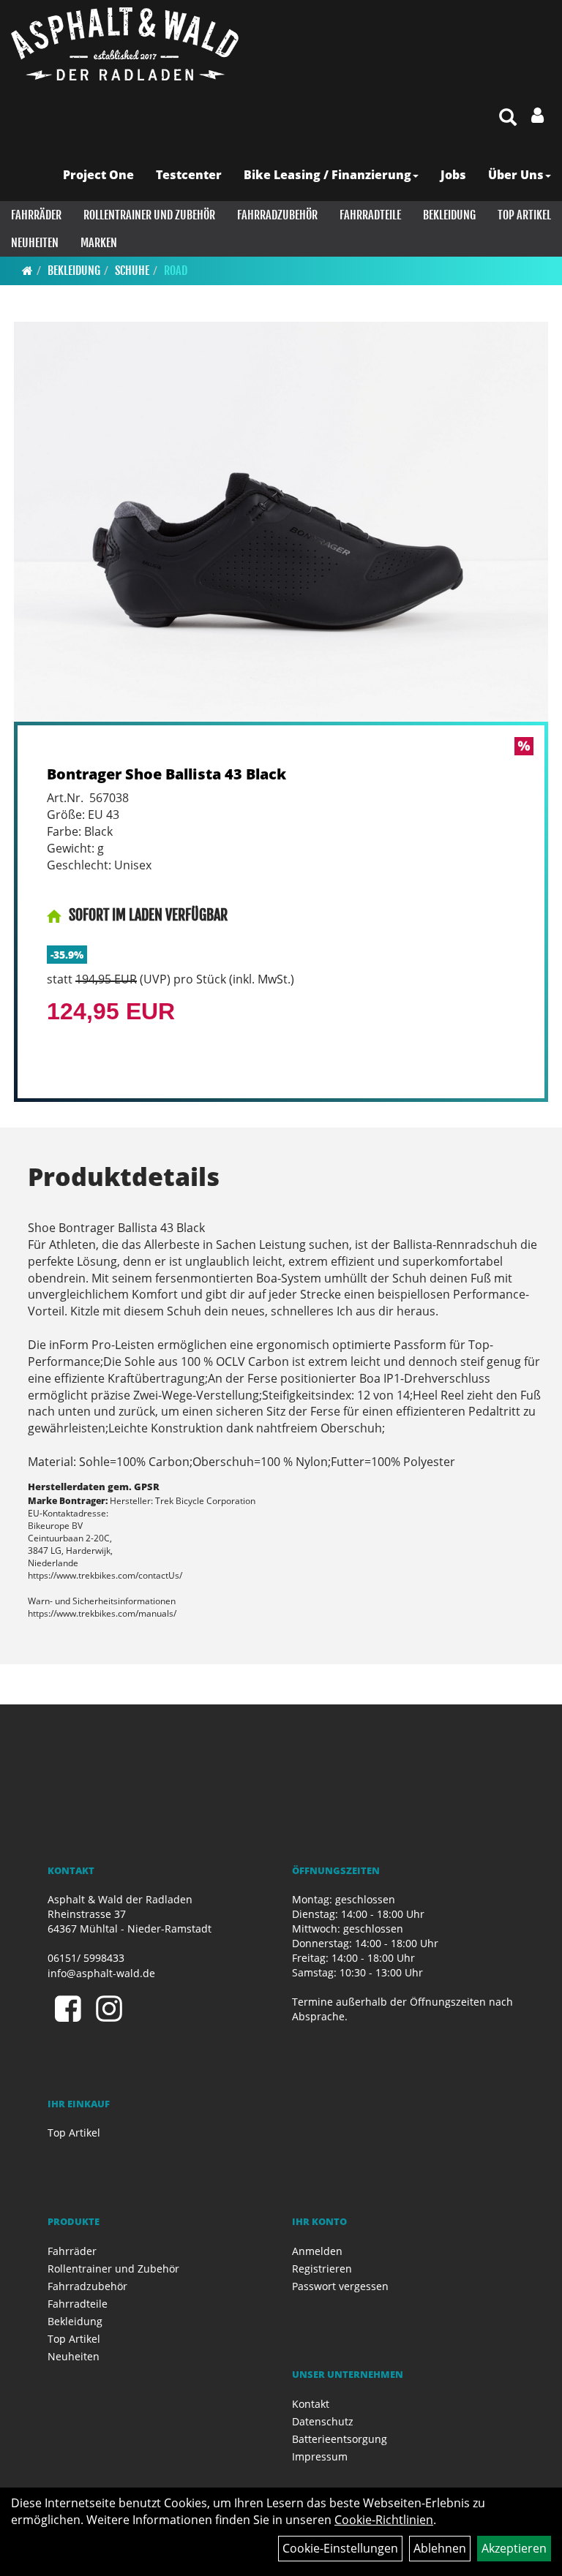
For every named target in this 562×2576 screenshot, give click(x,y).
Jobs (453, 175)
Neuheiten (35, 243)
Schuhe (132, 271)
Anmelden (317, 2251)
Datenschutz (323, 2421)
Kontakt (311, 2404)
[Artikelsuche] (508, 118)
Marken (99, 243)
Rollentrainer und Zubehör (149, 215)
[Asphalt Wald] (125, 44)
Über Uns (516, 175)
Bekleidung (449, 215)
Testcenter (189, 175)
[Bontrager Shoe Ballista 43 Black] (281, 522)
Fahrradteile (370, 215)
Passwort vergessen (340, 2286)
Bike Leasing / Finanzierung (327, 175)
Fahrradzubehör (277, 215)
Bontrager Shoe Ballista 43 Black (166, 774)
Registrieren (322, 2269)
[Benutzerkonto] (537, 115)
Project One (98, 175)
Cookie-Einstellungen (340, 2548)
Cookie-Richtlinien (384, 2520)
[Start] (27, 271)
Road (176, 271)
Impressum (320, 2456)
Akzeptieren (514, 2548)
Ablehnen (440, 2548)
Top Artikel (524, 215)
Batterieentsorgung (340, 2439)
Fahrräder (36, 215)
